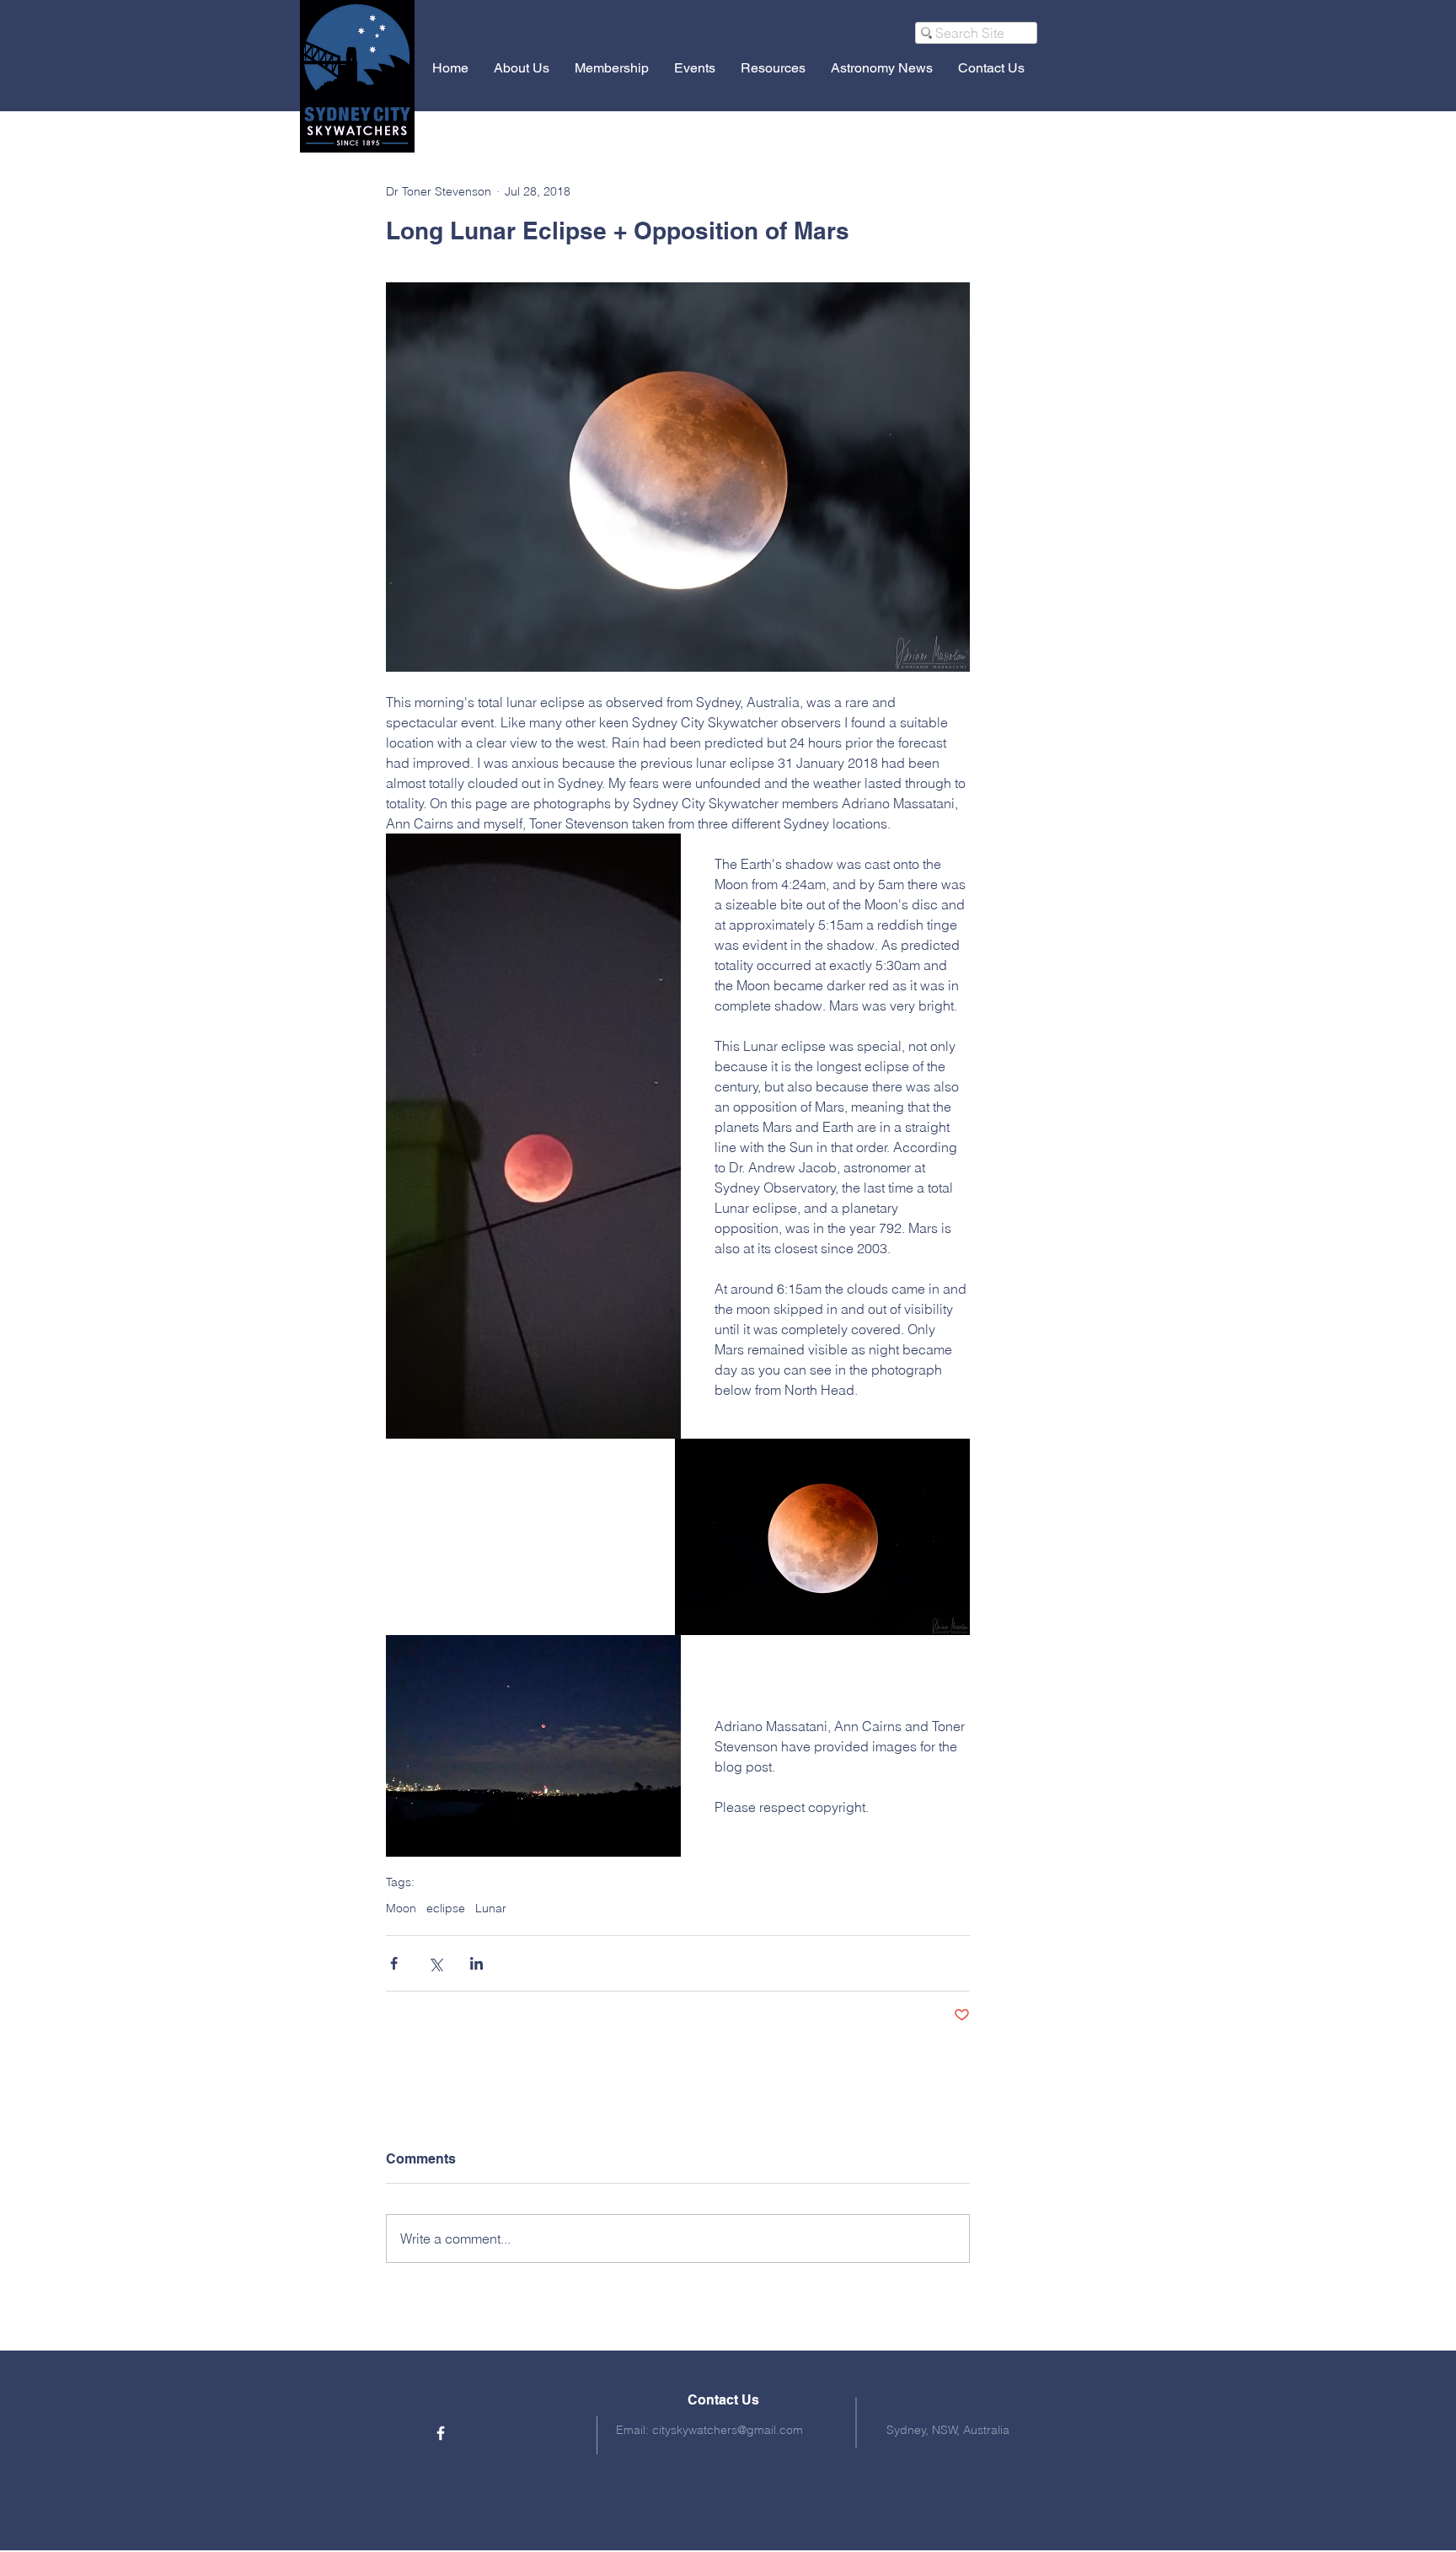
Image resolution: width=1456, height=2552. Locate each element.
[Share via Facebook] (394, 1963)
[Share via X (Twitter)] (435, 1963)
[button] (522, 68)
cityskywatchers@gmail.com (728, 2430)
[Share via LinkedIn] (476, 1963)
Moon (401, 1909)
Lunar (491, 1909)
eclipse (446, 1909)
